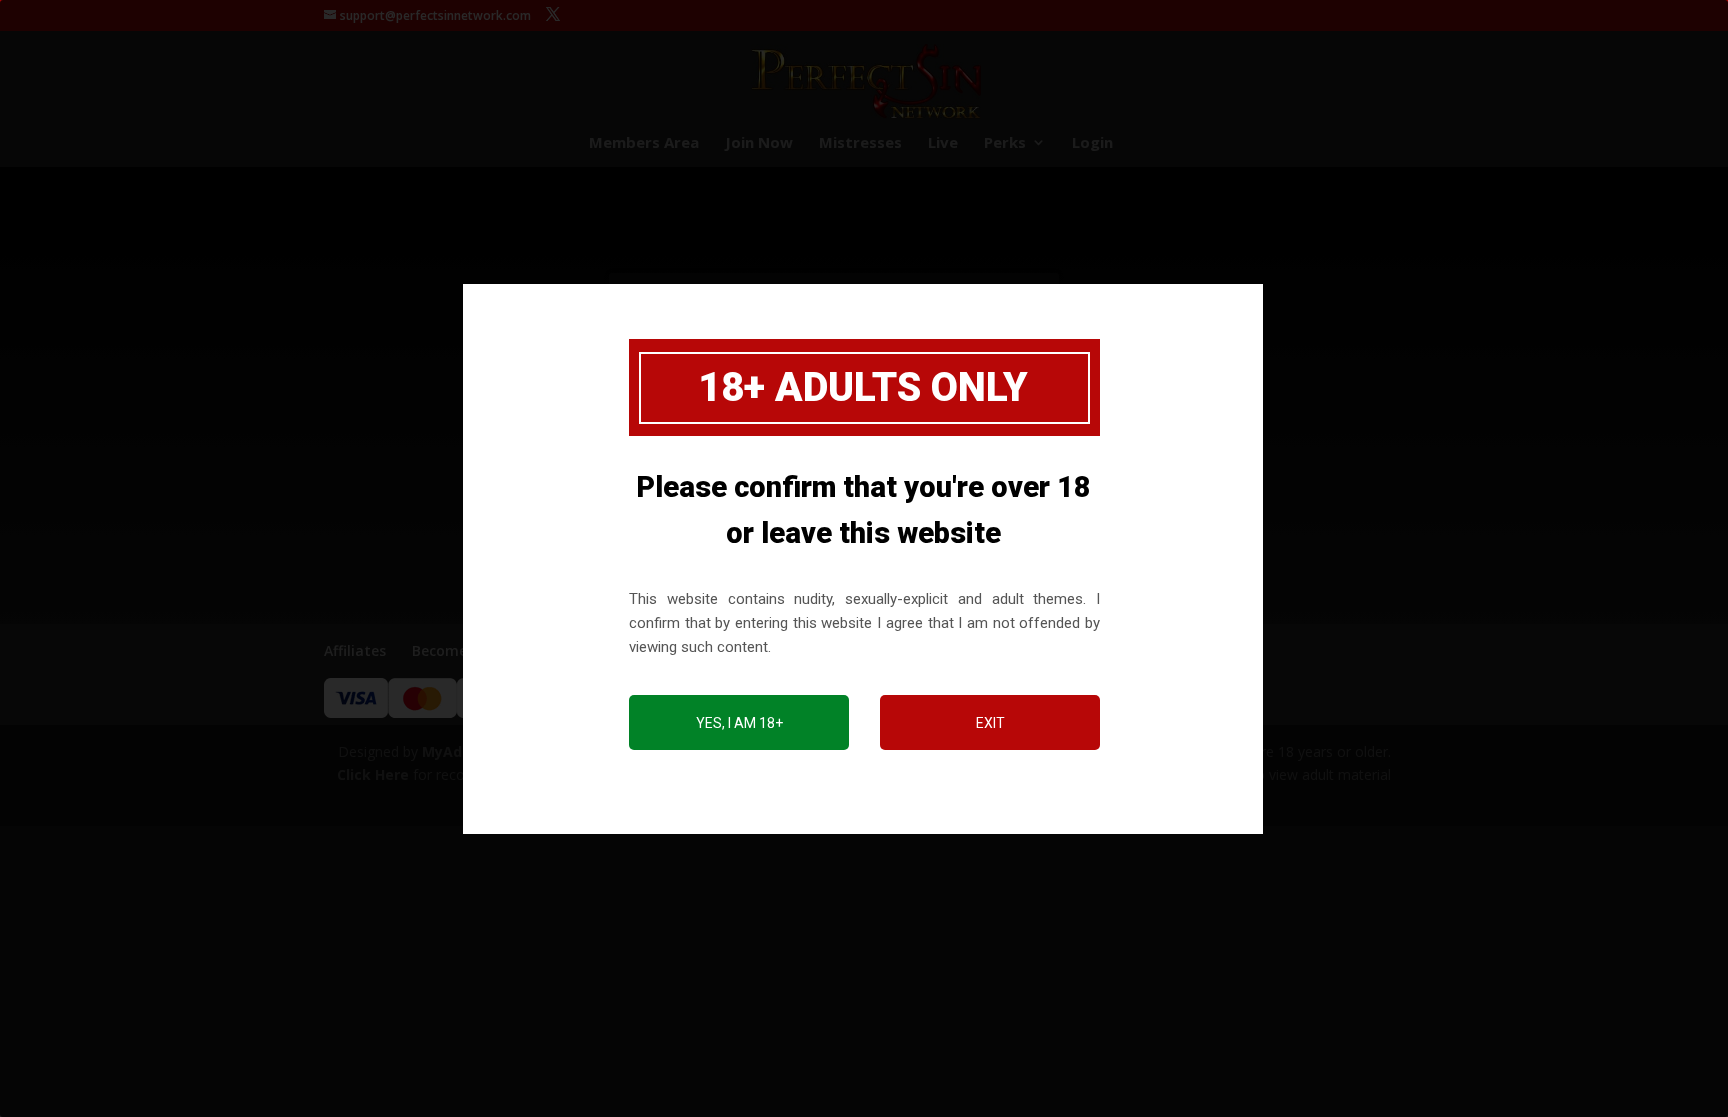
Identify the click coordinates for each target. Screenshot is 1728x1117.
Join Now (759, 143)
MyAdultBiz (462, 751)
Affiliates (355, 650)
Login (1092, 143)
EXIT (990, 723)
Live (943, 143)
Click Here (373, 774)
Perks (1005, 143)
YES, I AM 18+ (739, 723)
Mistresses (860, 143)
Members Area (644, 143)
